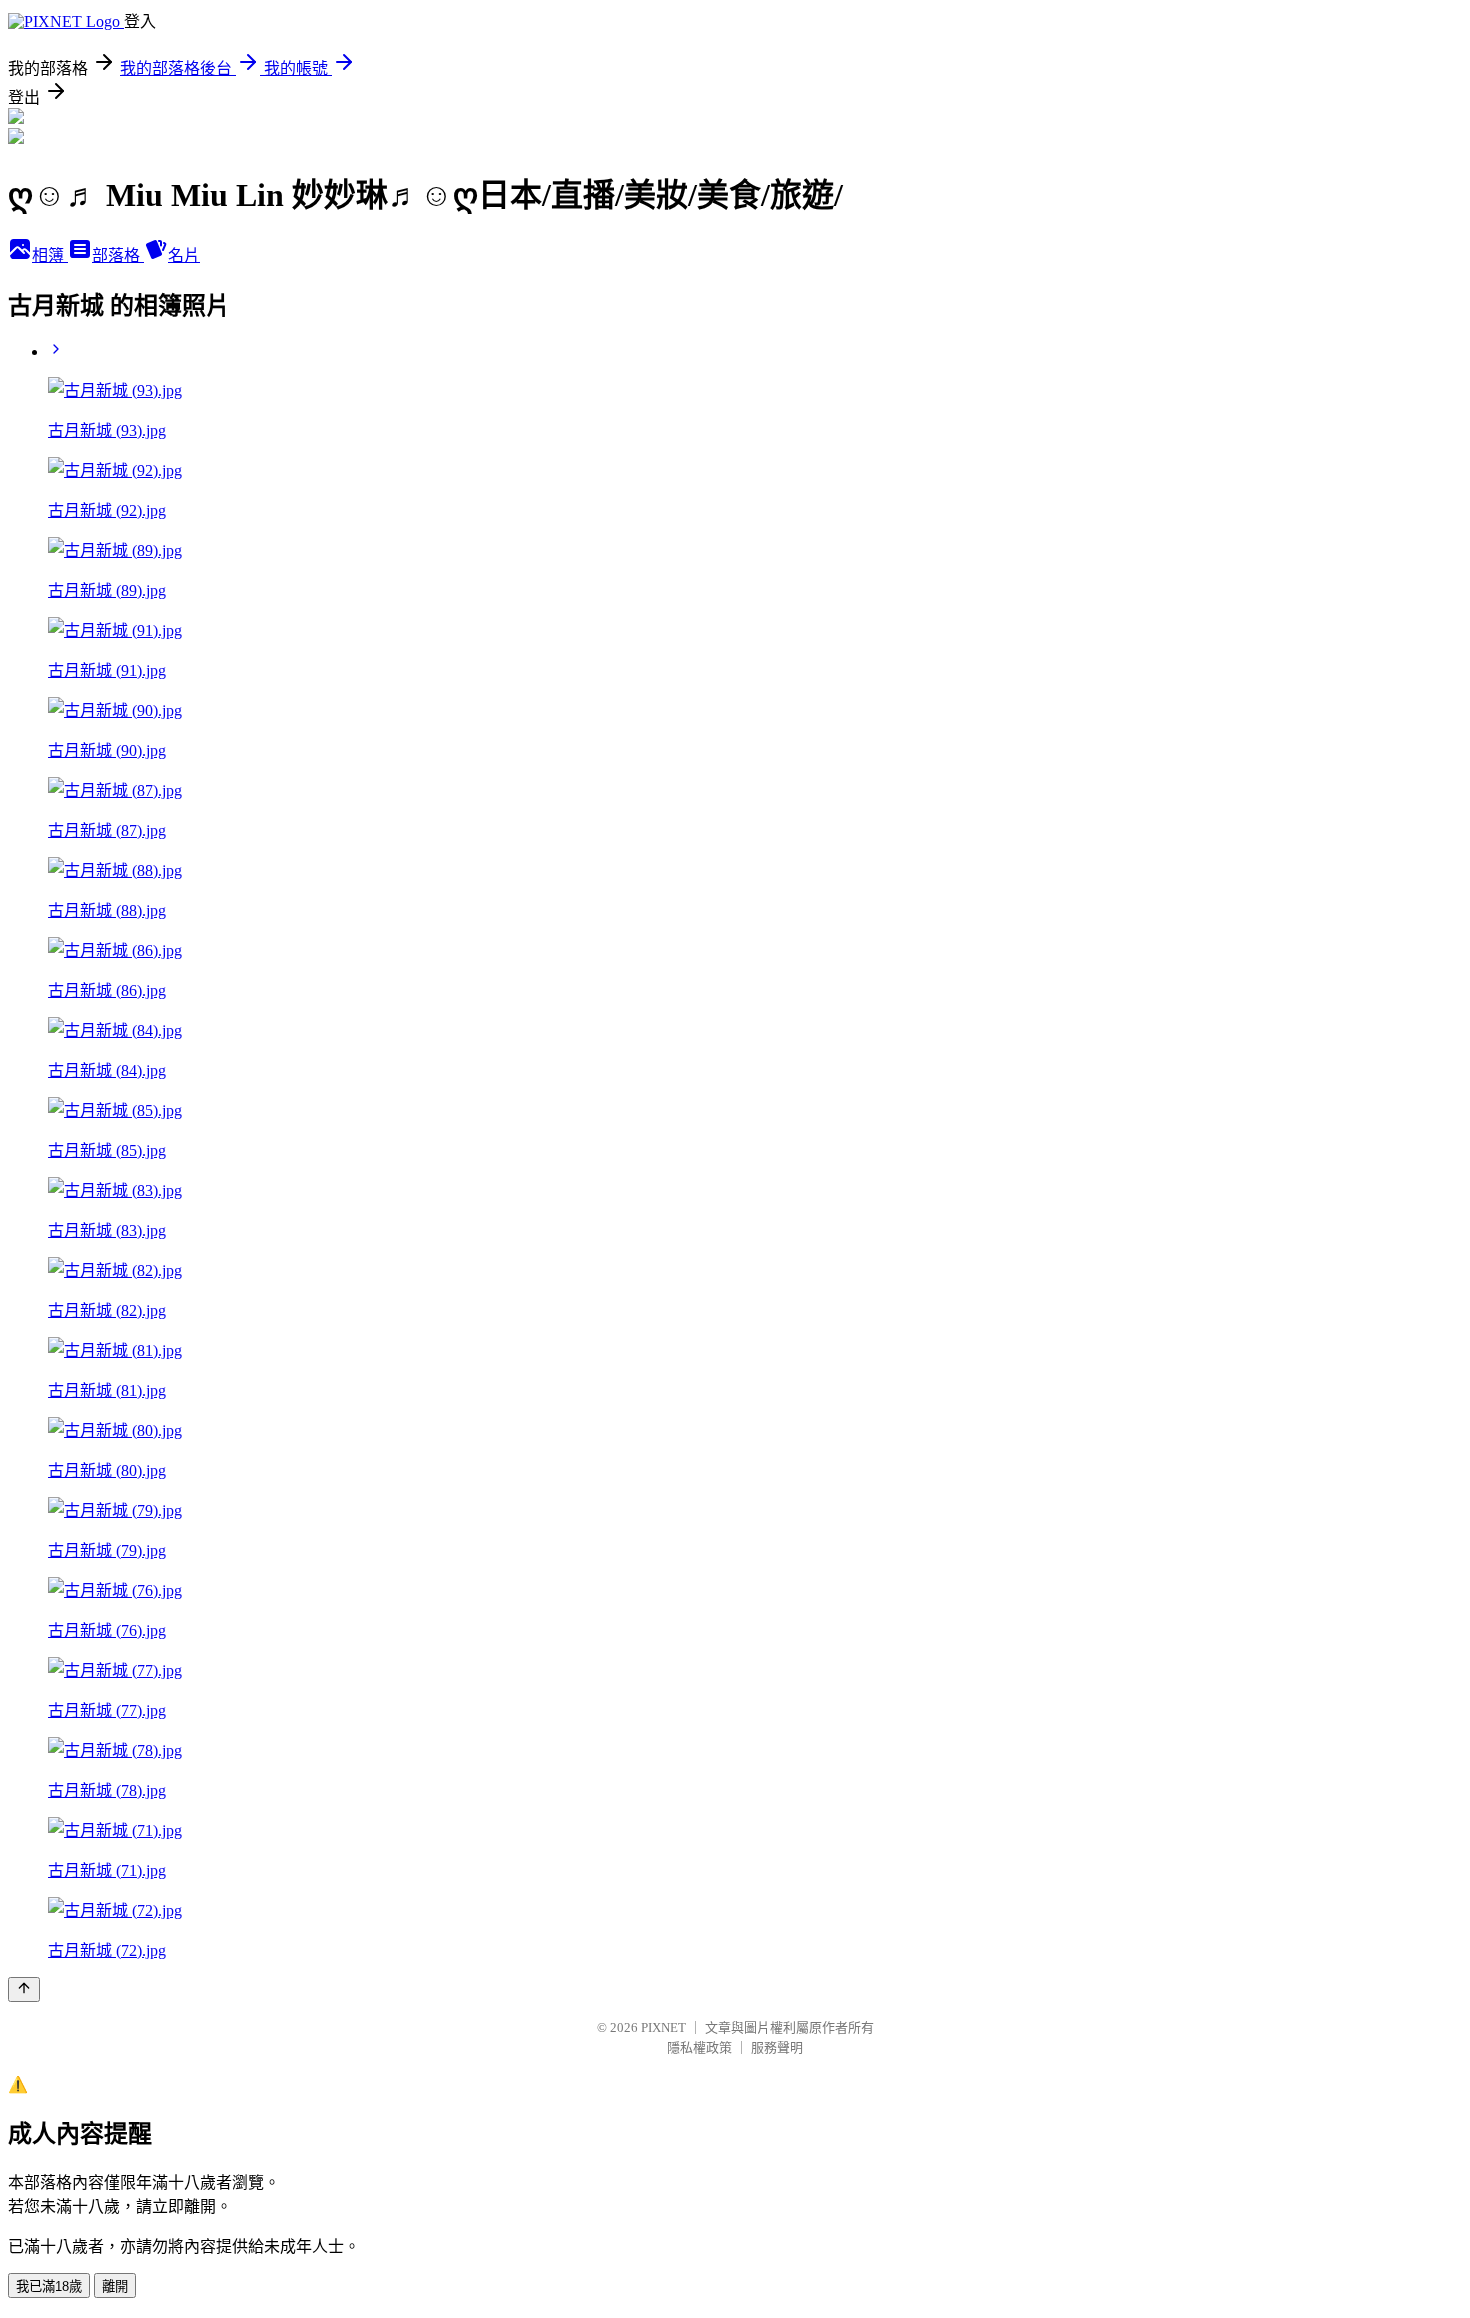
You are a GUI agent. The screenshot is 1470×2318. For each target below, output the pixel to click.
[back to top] (24, 1989)
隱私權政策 (699, 2047)
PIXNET (663, 2027)
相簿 (50, 255)
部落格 (118, 255)
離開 (115, 2286)
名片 (184, 255)
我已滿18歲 (49, 2286)
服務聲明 (777, 2047)
